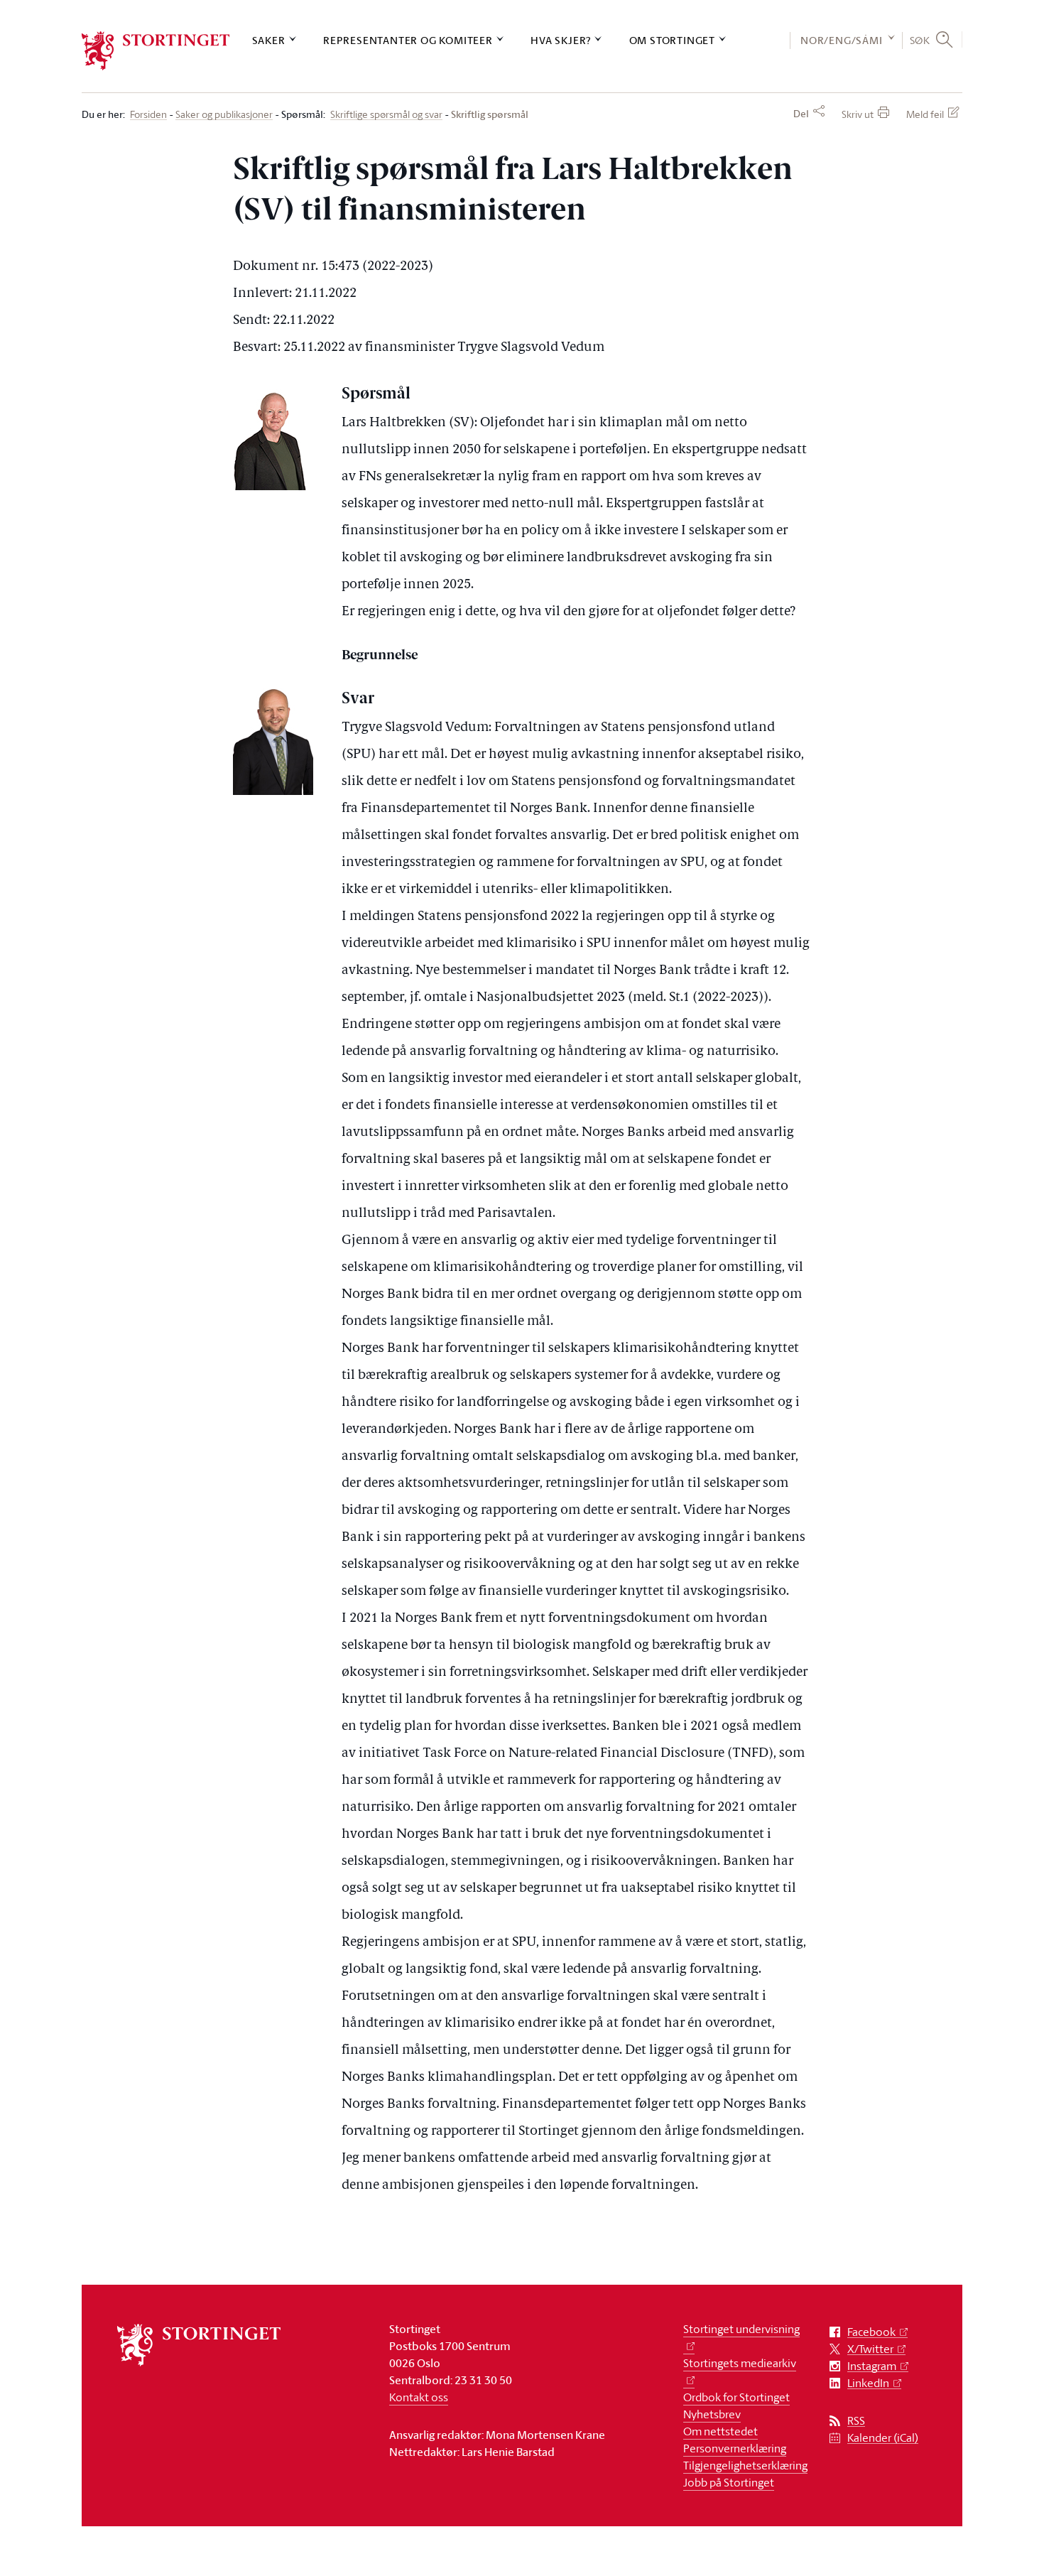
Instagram (872, 2366)
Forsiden (148, 115)
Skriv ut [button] (858, 114)
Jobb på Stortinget (729, 2482)
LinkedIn (868, 2383)
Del (801, 114)
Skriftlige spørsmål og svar (386, 115)
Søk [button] (920, 40)
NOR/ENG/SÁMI (842, 40)
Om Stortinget (672, 40)
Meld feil (925, 114)
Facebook (871, 2332)
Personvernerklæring (735, 2448)
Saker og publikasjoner (224, 115)
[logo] (156, 51)
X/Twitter (870, 2349)
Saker (269, 40)
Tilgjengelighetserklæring (745, 2465)
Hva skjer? (561, 40)
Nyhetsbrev (712, 2414)
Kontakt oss (419, 2397)
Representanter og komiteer (408, 40)
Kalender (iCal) (883, 2438)
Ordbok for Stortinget (736, 2397)
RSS (856, 2421)
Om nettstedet (721, 2431)
